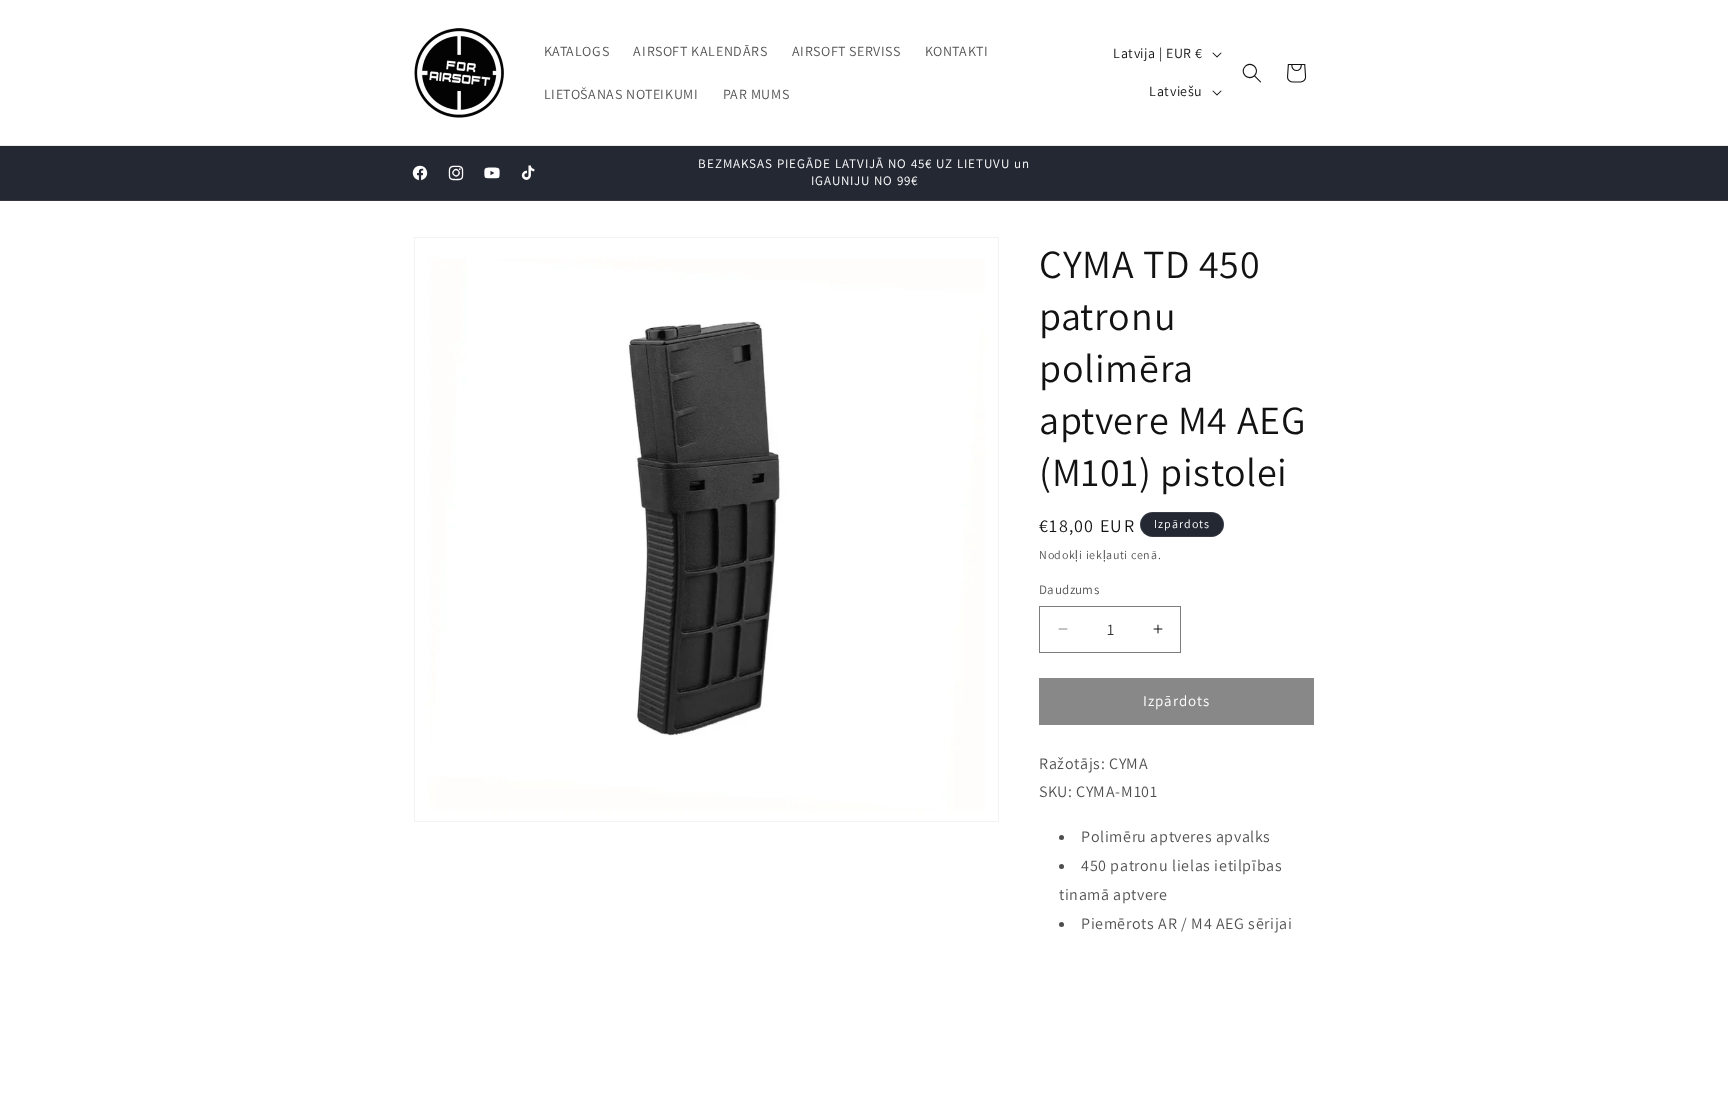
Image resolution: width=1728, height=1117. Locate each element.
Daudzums (1069, 589)
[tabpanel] (1176, 844)
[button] (1252, 73)
